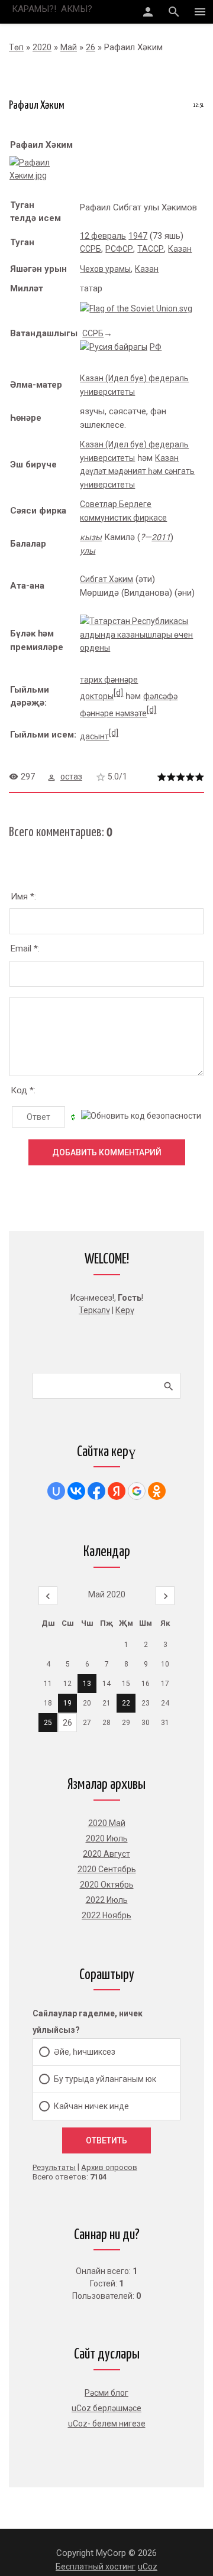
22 (126, 1703)
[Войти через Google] (137, 1491)
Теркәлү (94, 1310)
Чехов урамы (105, 269)
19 (67, 1703)
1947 (138, 236)
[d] (118, 693)
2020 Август (106, 1854)
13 (87, 1684)
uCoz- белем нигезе (107, 2424)
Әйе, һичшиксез (85, 2052)
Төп (16, 47)
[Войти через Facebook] (96, 1491)
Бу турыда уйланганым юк (105, 2079)
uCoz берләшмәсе (106, 2408)
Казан (180, 249)
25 (48, 1723)
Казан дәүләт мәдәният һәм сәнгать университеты (137, 471)
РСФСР (119, 249)
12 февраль (103, 236)
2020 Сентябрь (107, 1869)
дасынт (94, 736)
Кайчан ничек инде (91, 2106)
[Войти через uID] (56, 1491)
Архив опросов (109, 2167)
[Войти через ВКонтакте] (76, 1491)
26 (91, 47)
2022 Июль (107, 1900)
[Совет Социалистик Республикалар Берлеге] (136, 308)
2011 (161, 537)
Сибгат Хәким (106, 579)
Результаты (54, 2167)
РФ (156, 347)
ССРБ (91, 249)
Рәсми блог (106, 2393)
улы (88, 551)
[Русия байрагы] (114, 347)
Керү (125, 1310)
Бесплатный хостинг (96, 2567)
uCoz (148, 2567)
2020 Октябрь (107, 1885)
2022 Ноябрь (106, 1915)
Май (69, 47)
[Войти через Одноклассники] (157, 1491)
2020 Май (107, 1823)
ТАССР (151, 249)
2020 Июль (107, 1838)
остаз (71, 777)
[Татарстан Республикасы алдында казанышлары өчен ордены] (142, 648)
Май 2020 (107, 1594)
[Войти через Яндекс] (117, 1491)
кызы (91, 537)
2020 (42, 47)
